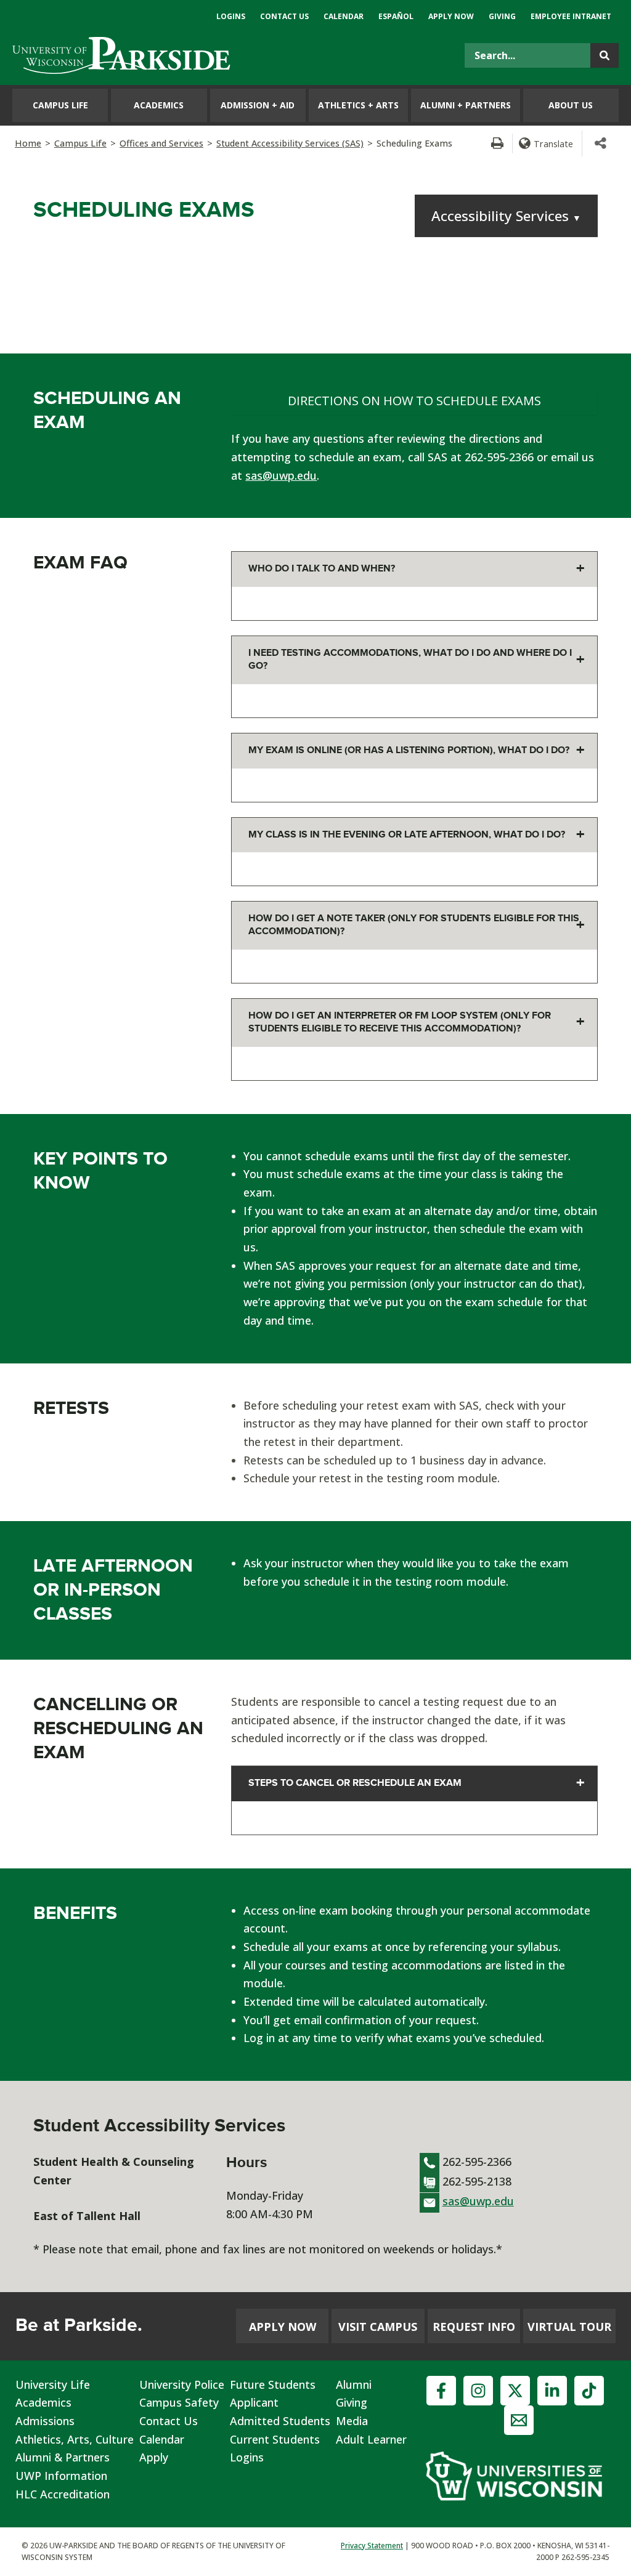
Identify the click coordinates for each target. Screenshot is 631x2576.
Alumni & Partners (63, 2457)
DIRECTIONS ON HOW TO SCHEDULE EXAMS (414, 401)
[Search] (605, 55)
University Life (53, 2384)
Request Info (474, 2327)
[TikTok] (589, 2391)
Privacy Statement (372, 2546)
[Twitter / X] (515, 2391)
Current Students (275, 2439)
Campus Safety (179, 2402)
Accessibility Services (506, 216)
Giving (352, 2402)
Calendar (162, 2439)
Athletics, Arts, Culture (75, 2439)
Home (28, 143)
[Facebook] (441, 2391)
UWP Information (61, 2476)
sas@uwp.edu (281, 475)
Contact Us (169, 2421)
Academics (43, 2402)
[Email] (519, 2420)
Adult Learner (371, 2439)
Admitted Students (280, 2421)
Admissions (45, 2421)
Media (352, 2421)
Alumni (354, 2384)
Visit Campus (378, 2327)
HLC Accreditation (63, 2494)
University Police (182, 2384)
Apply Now (283, 2327)
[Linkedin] (552, 2391)
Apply (154, 2457)
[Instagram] (478, 2391)
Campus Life (80, 143)
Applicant (254, 2402)
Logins (247, 2457)
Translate (553, 143)
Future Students (273, 2384)
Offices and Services (161, 143)
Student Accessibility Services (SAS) (290, 143)
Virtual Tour (569, 2327)
